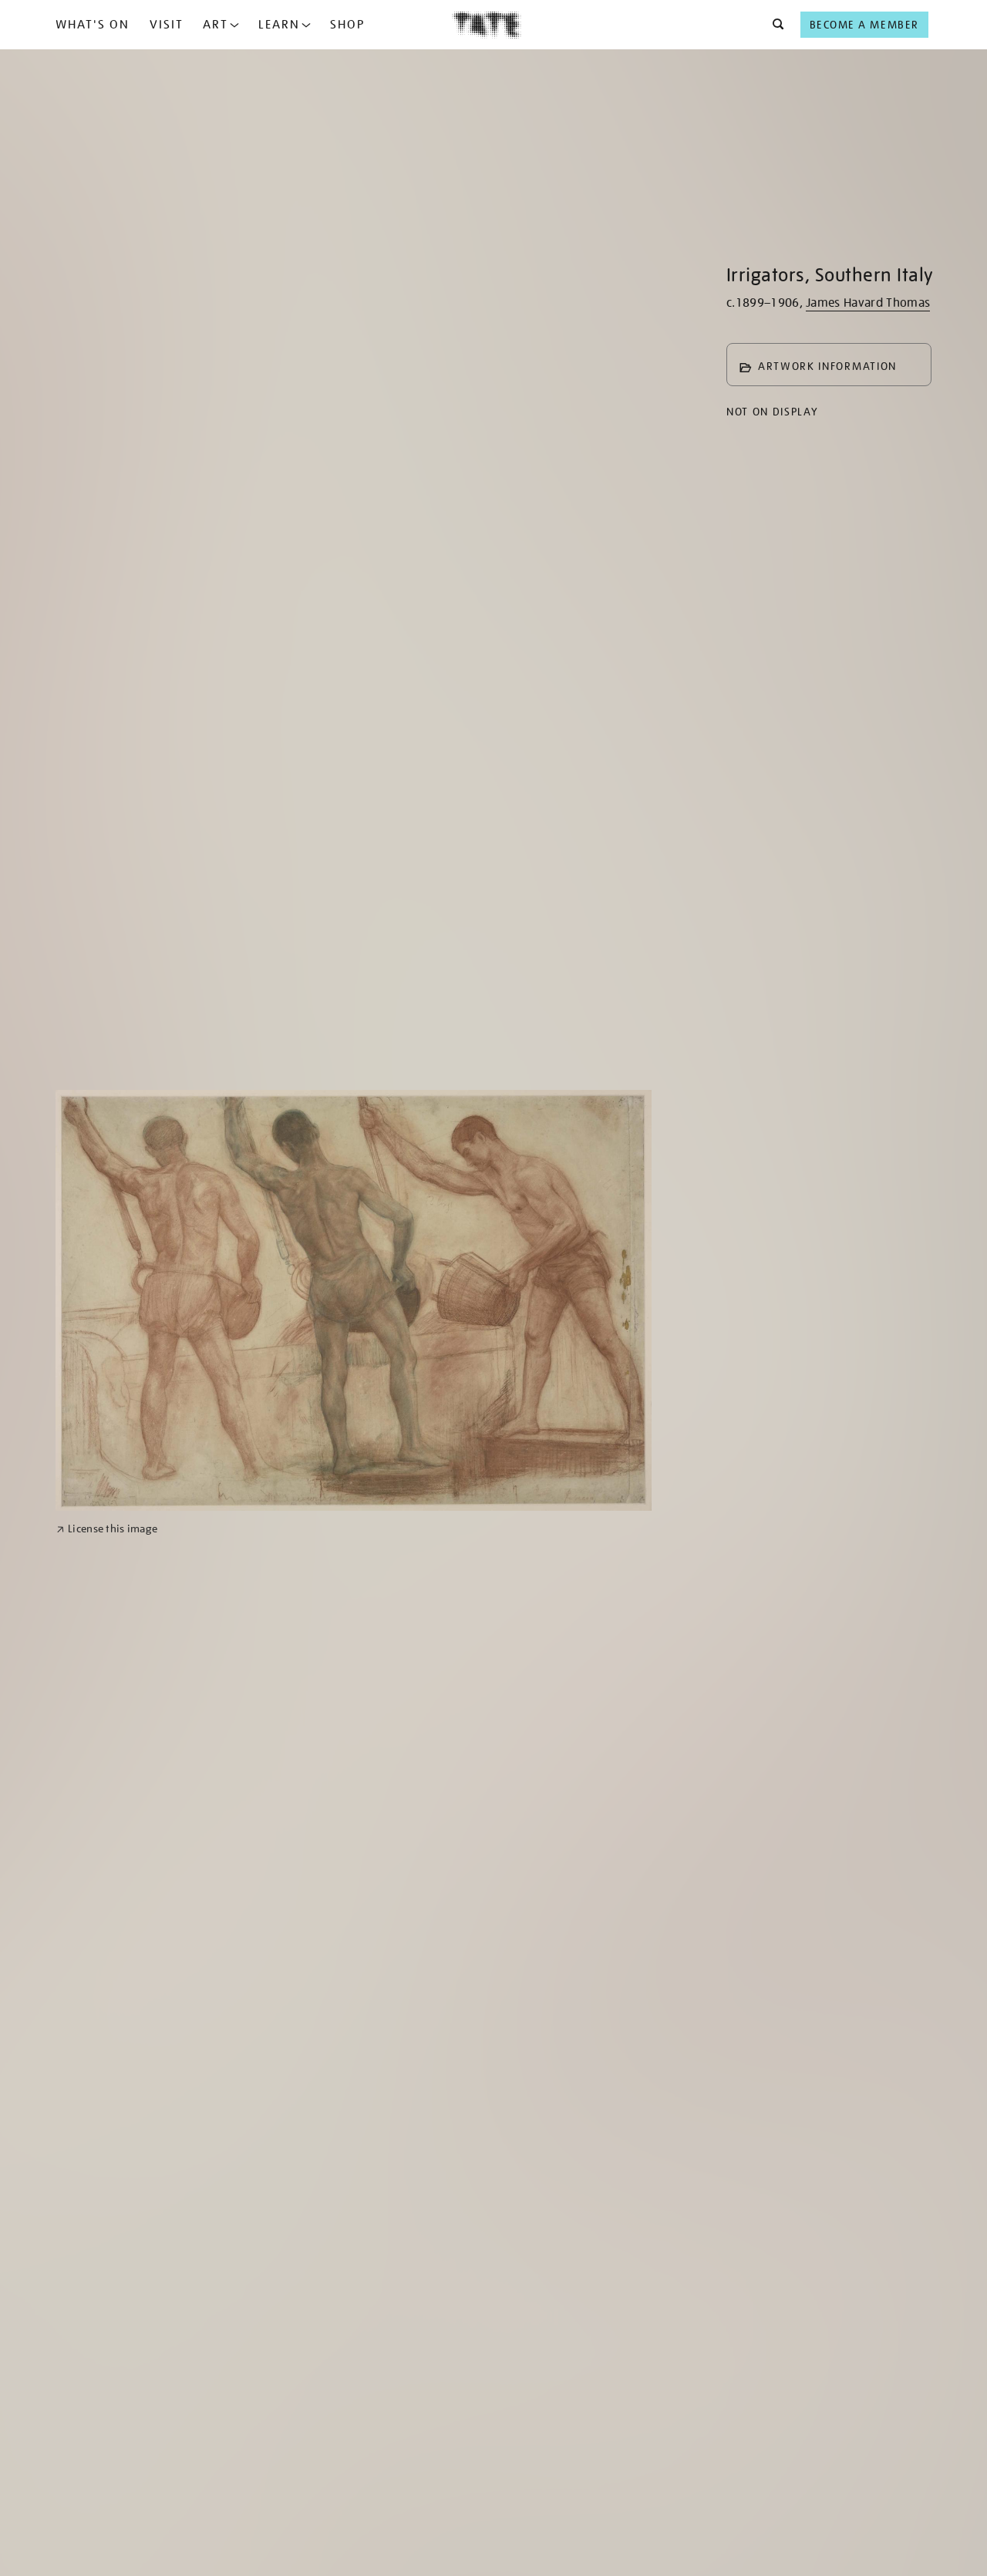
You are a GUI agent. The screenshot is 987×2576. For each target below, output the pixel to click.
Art (216, 25)
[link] (107, 1529)
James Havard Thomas (868, 303)
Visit (167, 25)
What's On (93, 25)
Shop (347, 25)
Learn (279, 25)
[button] (774, 25)
